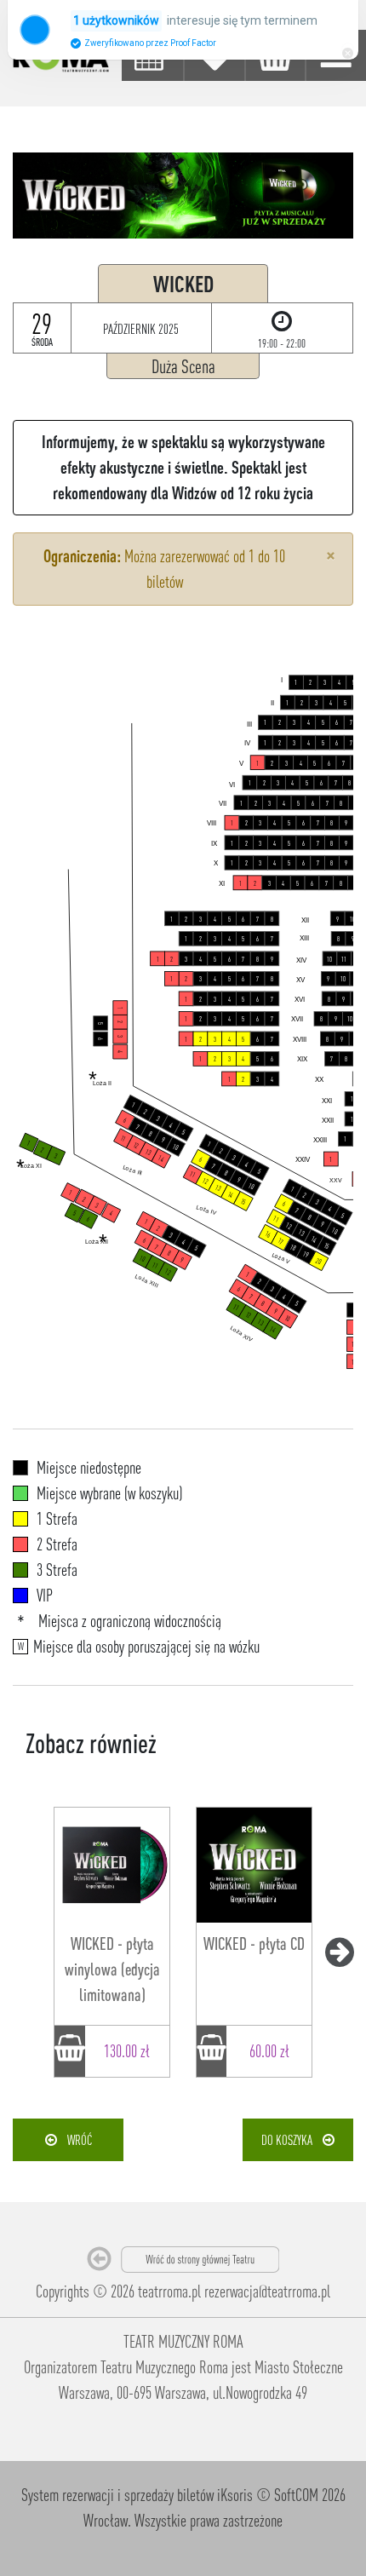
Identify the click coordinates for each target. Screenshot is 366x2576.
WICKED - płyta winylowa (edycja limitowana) (112, 1969)
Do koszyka (292, 2140)
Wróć (74, 2140)
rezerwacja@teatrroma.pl (267, 2291)
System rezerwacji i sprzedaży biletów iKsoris (137, 2495)
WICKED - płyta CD (254, 1943)
